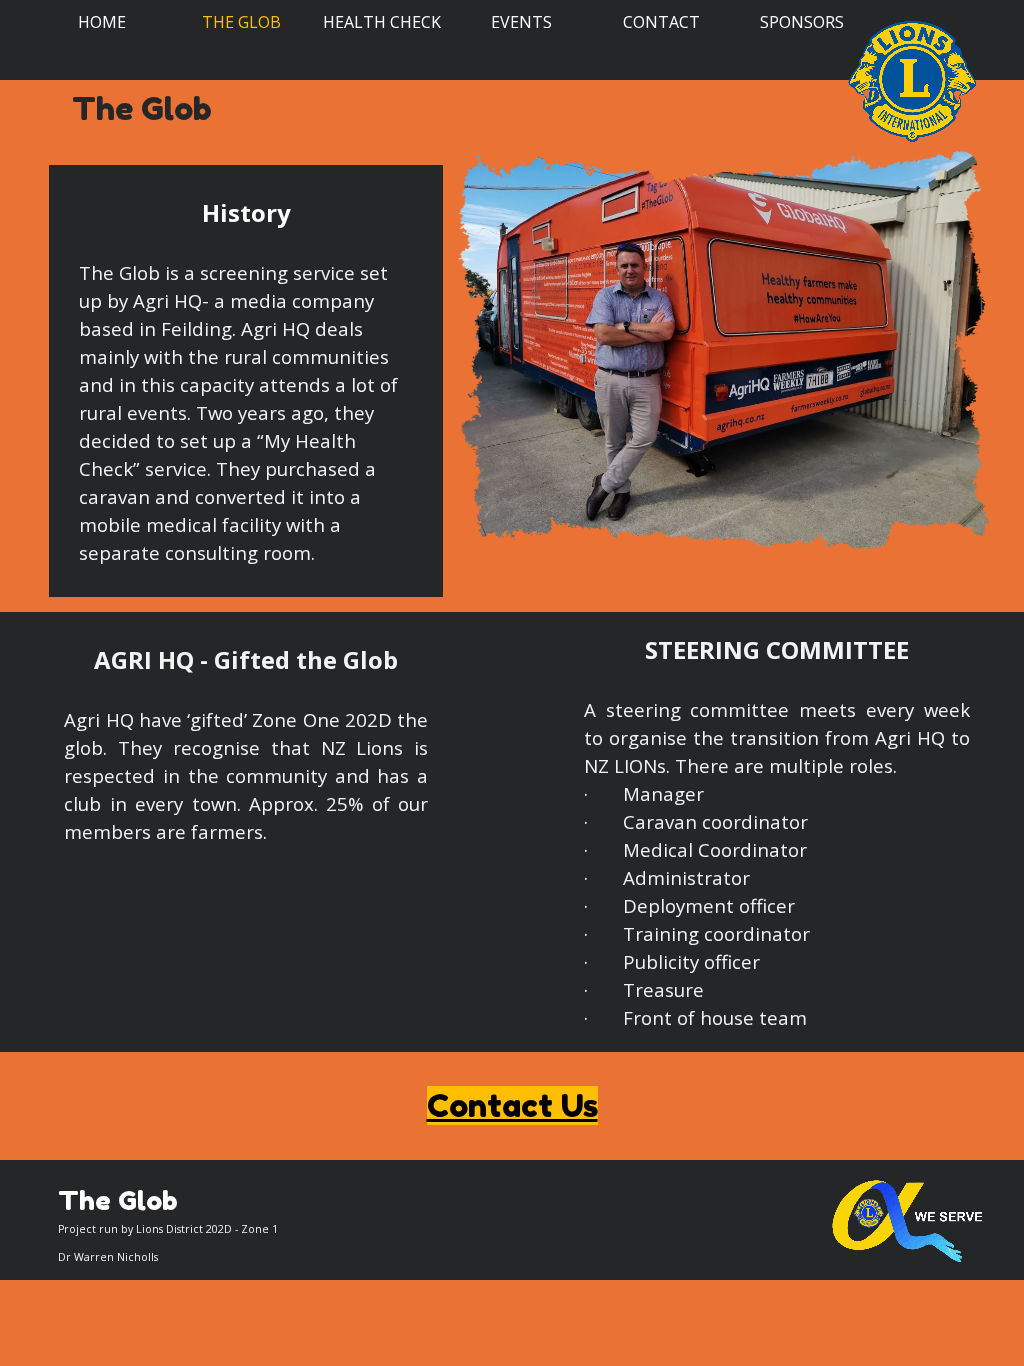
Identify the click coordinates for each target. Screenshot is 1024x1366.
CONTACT (661, 22)
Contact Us (512, 1105)
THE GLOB (241, 22)
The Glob (142, 108)
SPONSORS (802, 22)
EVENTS (521, 22)
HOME (102, 22)
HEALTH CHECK (382, 22)
